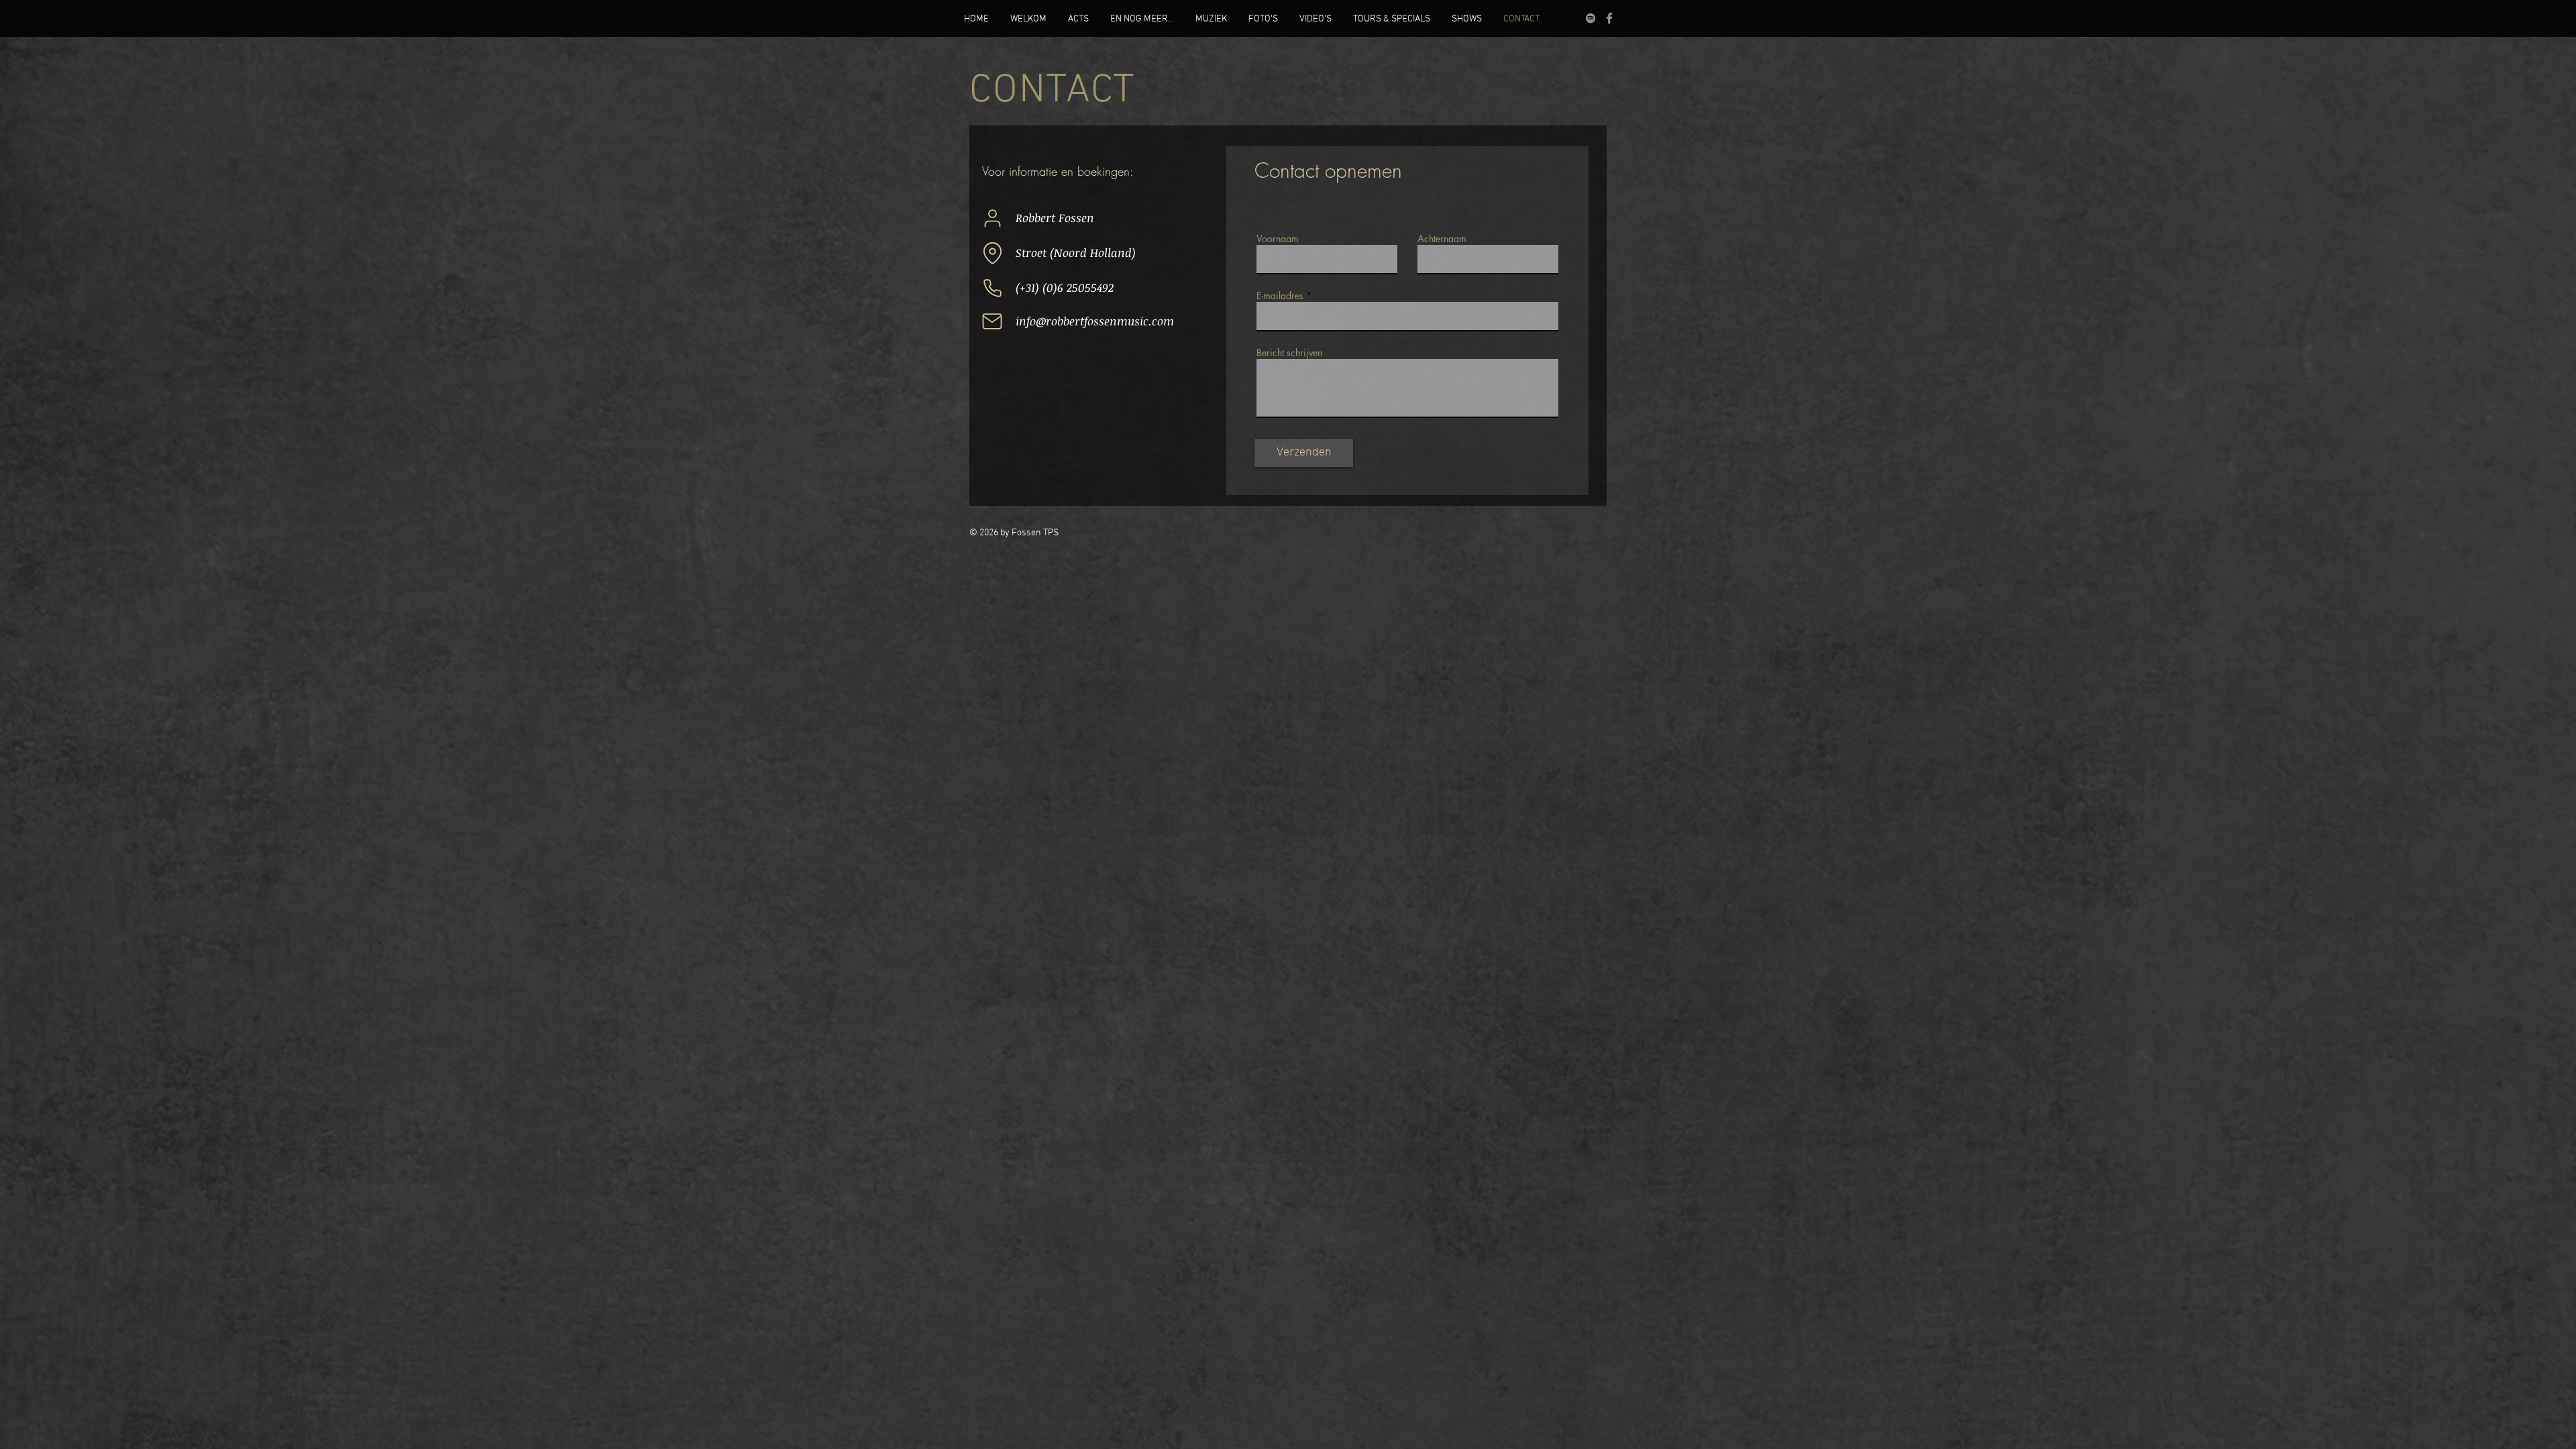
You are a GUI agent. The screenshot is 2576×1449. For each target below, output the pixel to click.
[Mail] (992, 321)
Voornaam (1278, 239)
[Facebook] (1609, 18)
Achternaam (1442, 239)
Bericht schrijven (1289, 353)
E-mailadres (1280, 296)
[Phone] (992, 288)
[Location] (992, 253)
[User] (992, 218)
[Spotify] (1591, 18)
